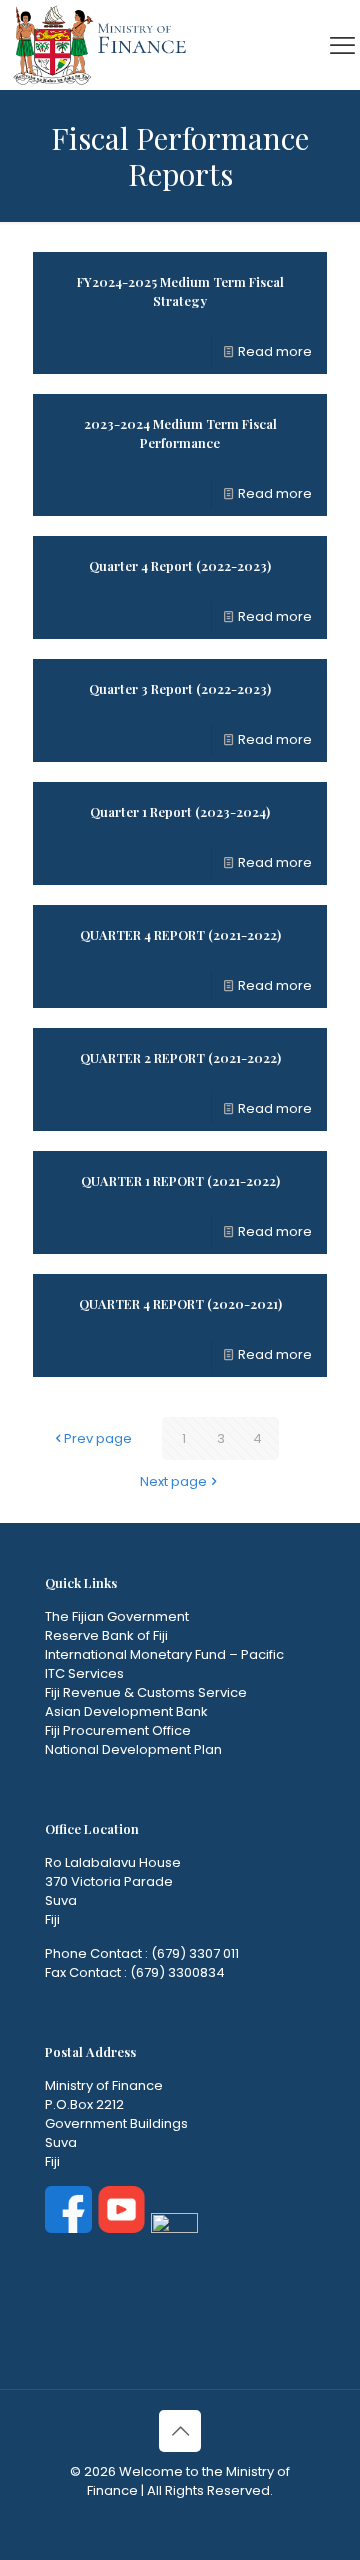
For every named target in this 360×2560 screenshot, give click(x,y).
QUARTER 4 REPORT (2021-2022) (180, 934)
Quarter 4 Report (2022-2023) (180, 565)
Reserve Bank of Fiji (106, 1635)
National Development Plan (133, 1749)
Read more (275, 351)
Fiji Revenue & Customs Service (146, 1692)
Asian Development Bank (126, 1711)
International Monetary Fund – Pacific (164, 1654)
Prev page (98, 1438)
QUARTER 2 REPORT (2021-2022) (180, 1057)
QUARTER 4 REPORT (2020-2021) (180, 1303)
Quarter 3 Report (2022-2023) (180, 688)
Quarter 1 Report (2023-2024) (180, 811)
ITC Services (84, 1673)
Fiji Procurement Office (118, 1730)
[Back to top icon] (180, 2431)
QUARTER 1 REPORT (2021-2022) (180, 1180)
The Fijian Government (117, 1616)
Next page (173, 1481)
